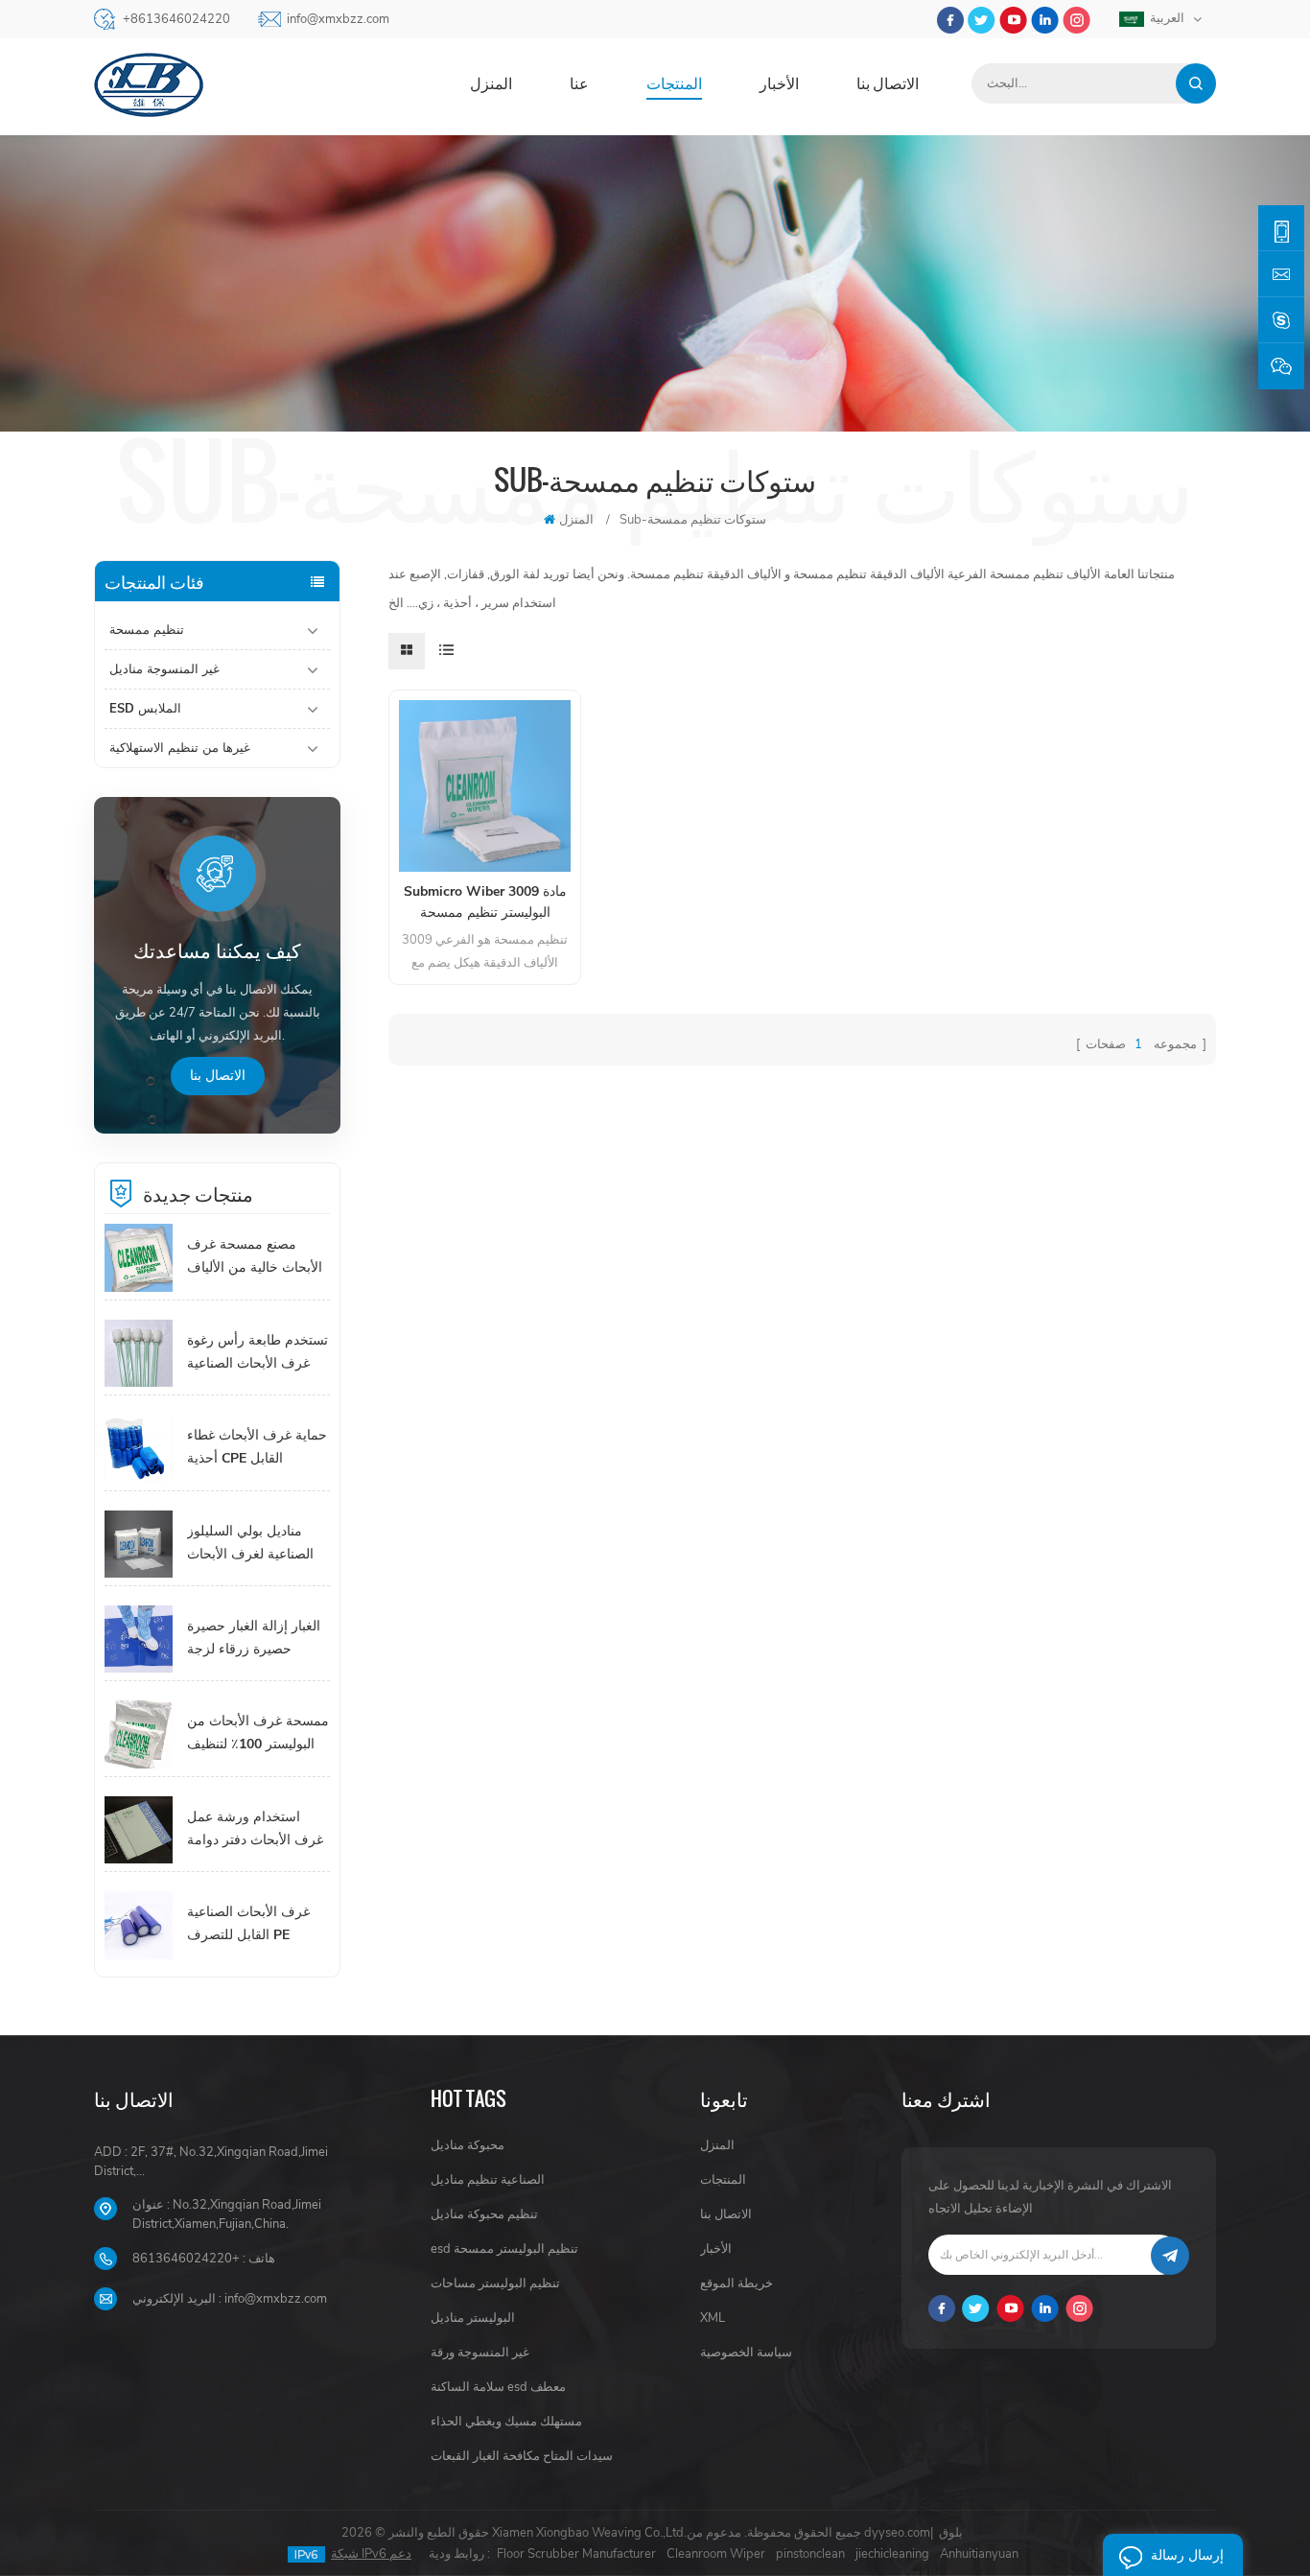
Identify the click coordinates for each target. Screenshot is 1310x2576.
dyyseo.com (897, 2533)
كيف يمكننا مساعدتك (217, 952)
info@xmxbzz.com (338, 19)
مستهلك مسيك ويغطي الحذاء (506, 2422)
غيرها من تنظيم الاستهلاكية (180, 748)
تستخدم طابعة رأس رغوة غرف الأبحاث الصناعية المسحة (257, 1353)
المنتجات (674, 82)
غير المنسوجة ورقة (480, 2353)
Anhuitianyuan (979, 2554)
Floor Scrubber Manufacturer (576, 2554)
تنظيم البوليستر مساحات (495, 2283)
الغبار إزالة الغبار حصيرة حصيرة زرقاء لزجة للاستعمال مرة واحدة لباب (254, 1639)
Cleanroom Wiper (716, 2554)
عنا (579, 82)
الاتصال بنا (888, 82)
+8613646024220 (176, 19)
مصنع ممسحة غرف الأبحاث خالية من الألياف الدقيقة (255, 1257)
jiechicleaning (892, 2554)
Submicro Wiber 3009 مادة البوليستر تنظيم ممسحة (485, 902)
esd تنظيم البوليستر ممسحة (504, 2249)
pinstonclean (810, 2554)
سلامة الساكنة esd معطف (498, 2387)
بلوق (951, 2533)
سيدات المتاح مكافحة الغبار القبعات (522, 2456)
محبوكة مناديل (468, 2145)
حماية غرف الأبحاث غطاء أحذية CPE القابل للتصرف (257, 1448)
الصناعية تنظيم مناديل (488, 2180)
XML (713, 2318)
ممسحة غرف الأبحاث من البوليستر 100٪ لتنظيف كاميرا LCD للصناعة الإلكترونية (258, 1734)
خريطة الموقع (737, 2283)
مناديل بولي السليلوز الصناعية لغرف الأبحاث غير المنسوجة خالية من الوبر (252, 1544)
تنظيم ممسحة (147, 630)
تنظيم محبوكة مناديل (484, 2214)
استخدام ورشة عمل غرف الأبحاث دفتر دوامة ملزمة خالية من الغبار (255, 1830)
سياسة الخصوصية (746, 2353)
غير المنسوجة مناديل (164, 669)
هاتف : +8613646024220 (204, 2259)
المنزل (491, 82)
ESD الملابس (145, 709)
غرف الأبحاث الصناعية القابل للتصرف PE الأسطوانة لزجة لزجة (248, 1925)
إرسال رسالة (1187, 2555)
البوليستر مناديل (473, 2318)
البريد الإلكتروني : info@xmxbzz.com (230, 2299)
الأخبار (779, 82)
